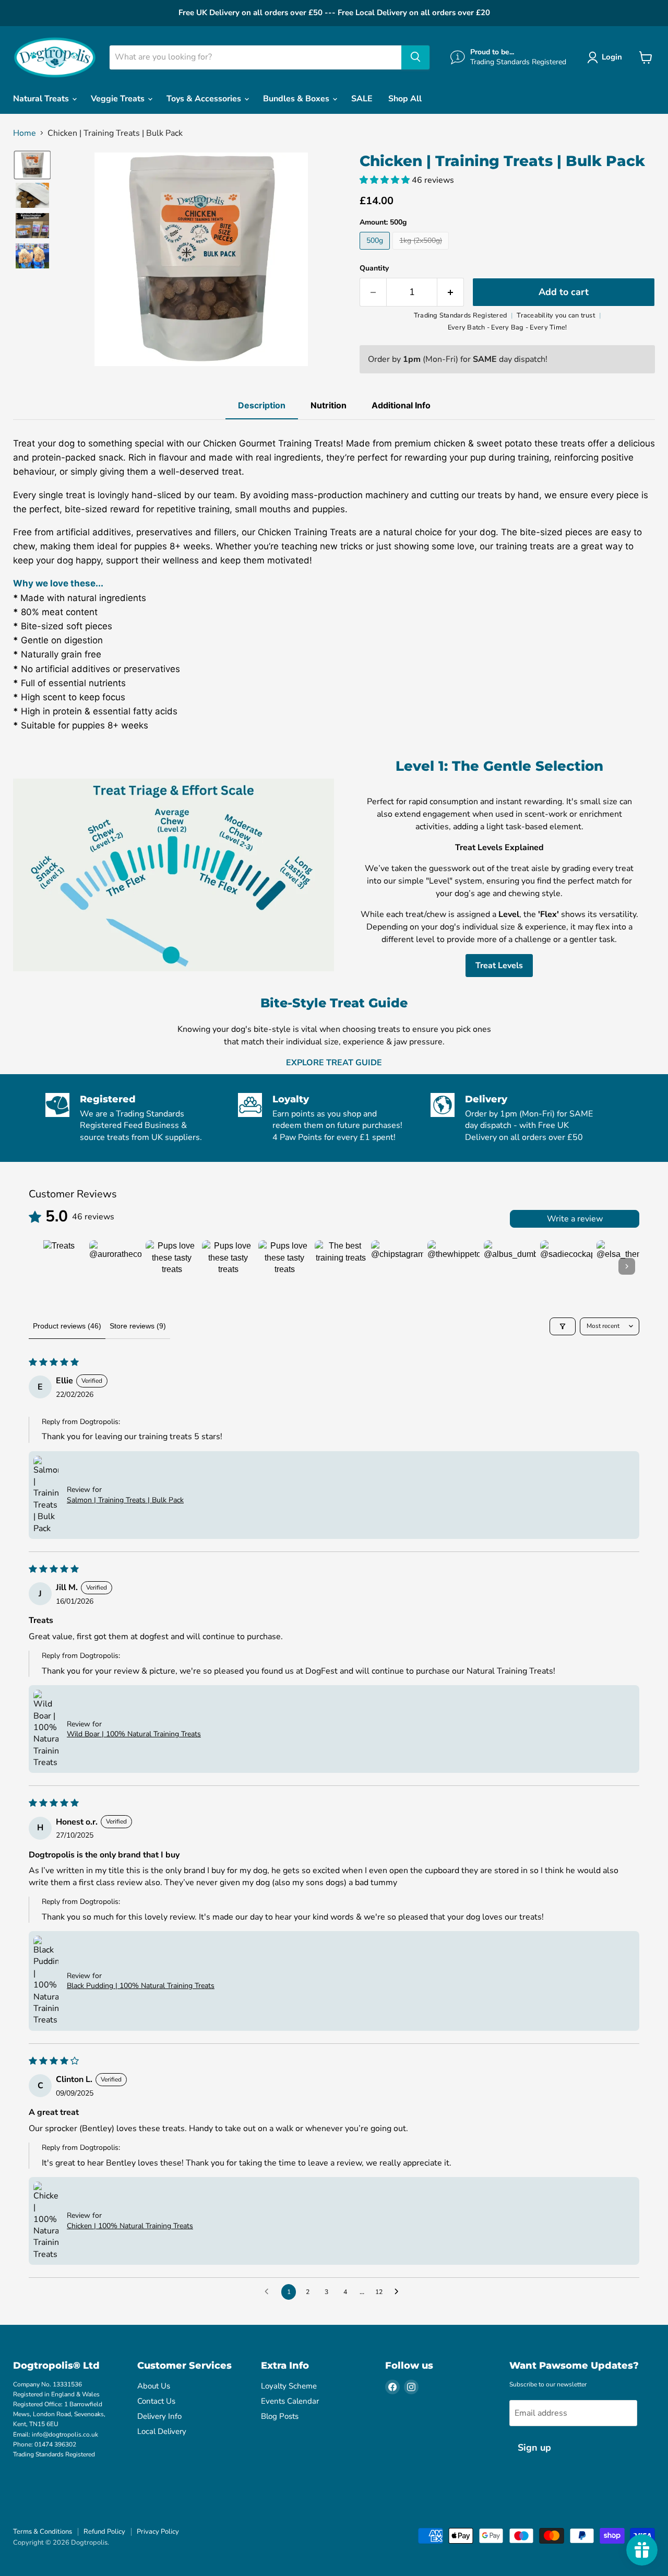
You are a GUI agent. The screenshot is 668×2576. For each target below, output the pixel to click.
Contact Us (156, 2401)
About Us (154, 2386)
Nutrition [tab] (329, 405)
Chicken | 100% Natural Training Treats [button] (130, 2226)
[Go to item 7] (397, 1266)
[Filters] (563, 1326)
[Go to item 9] (510, 1266)
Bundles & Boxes (297, 99)
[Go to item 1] (59, 1266)
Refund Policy (104, 2532)
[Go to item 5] (284, 1266)
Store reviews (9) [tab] (138, 1326)
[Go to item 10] (566, 1266)
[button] (607, 57)
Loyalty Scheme (289, 2386)
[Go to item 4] (228, 1266)
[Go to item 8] (454, 1266)
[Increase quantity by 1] (451, 292)
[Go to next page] (399, 2292)
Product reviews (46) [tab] (67, 1326)
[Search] (415, 57)
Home (25, 133)
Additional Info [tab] (401, 405)
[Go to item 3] (172, 1266)
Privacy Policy (158, 2532)
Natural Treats (42, 99)
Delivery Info (159, 2416)
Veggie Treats (119, 99)
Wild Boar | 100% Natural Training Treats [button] (134, 1734)
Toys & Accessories (205, 99)
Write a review (575, 1219)
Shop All (405, 99)
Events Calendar (290, 2401)
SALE (362, 99)
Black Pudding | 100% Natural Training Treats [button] (141, 1986)
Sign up (534, 2448)
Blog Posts (280, 2416)
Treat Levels (499, 966)
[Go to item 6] (341, 1266)
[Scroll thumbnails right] (627, 1266)
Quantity (374, 268)
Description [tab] (262, 405)
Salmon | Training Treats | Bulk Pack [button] (125, 1500)
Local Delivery (162, 2431)
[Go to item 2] (115, 1266)
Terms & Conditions (43, 2532)
